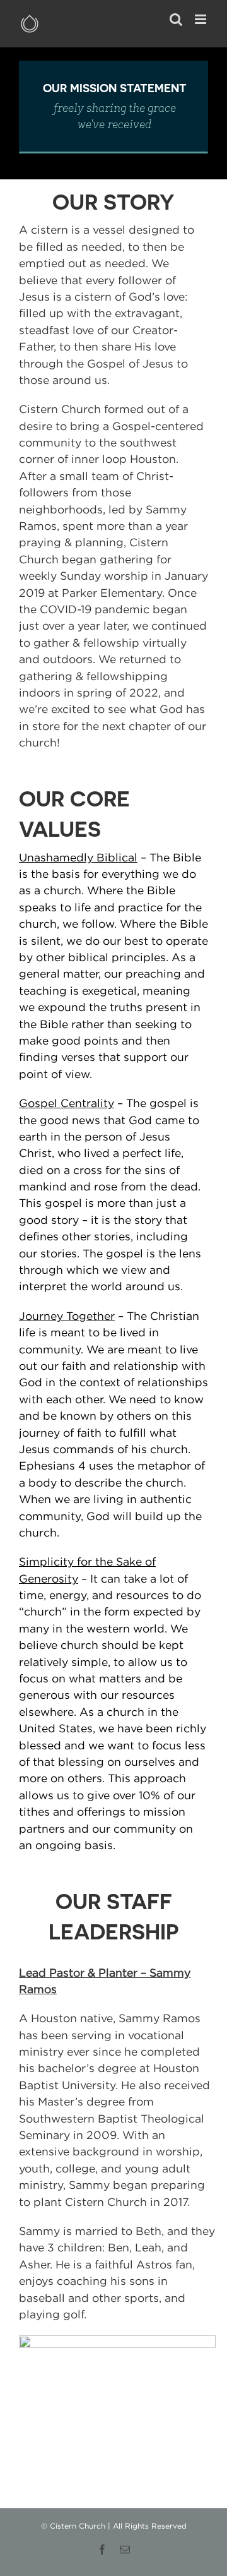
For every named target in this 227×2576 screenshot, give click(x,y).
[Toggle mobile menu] (201, 19)
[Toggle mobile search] (176, 19)
